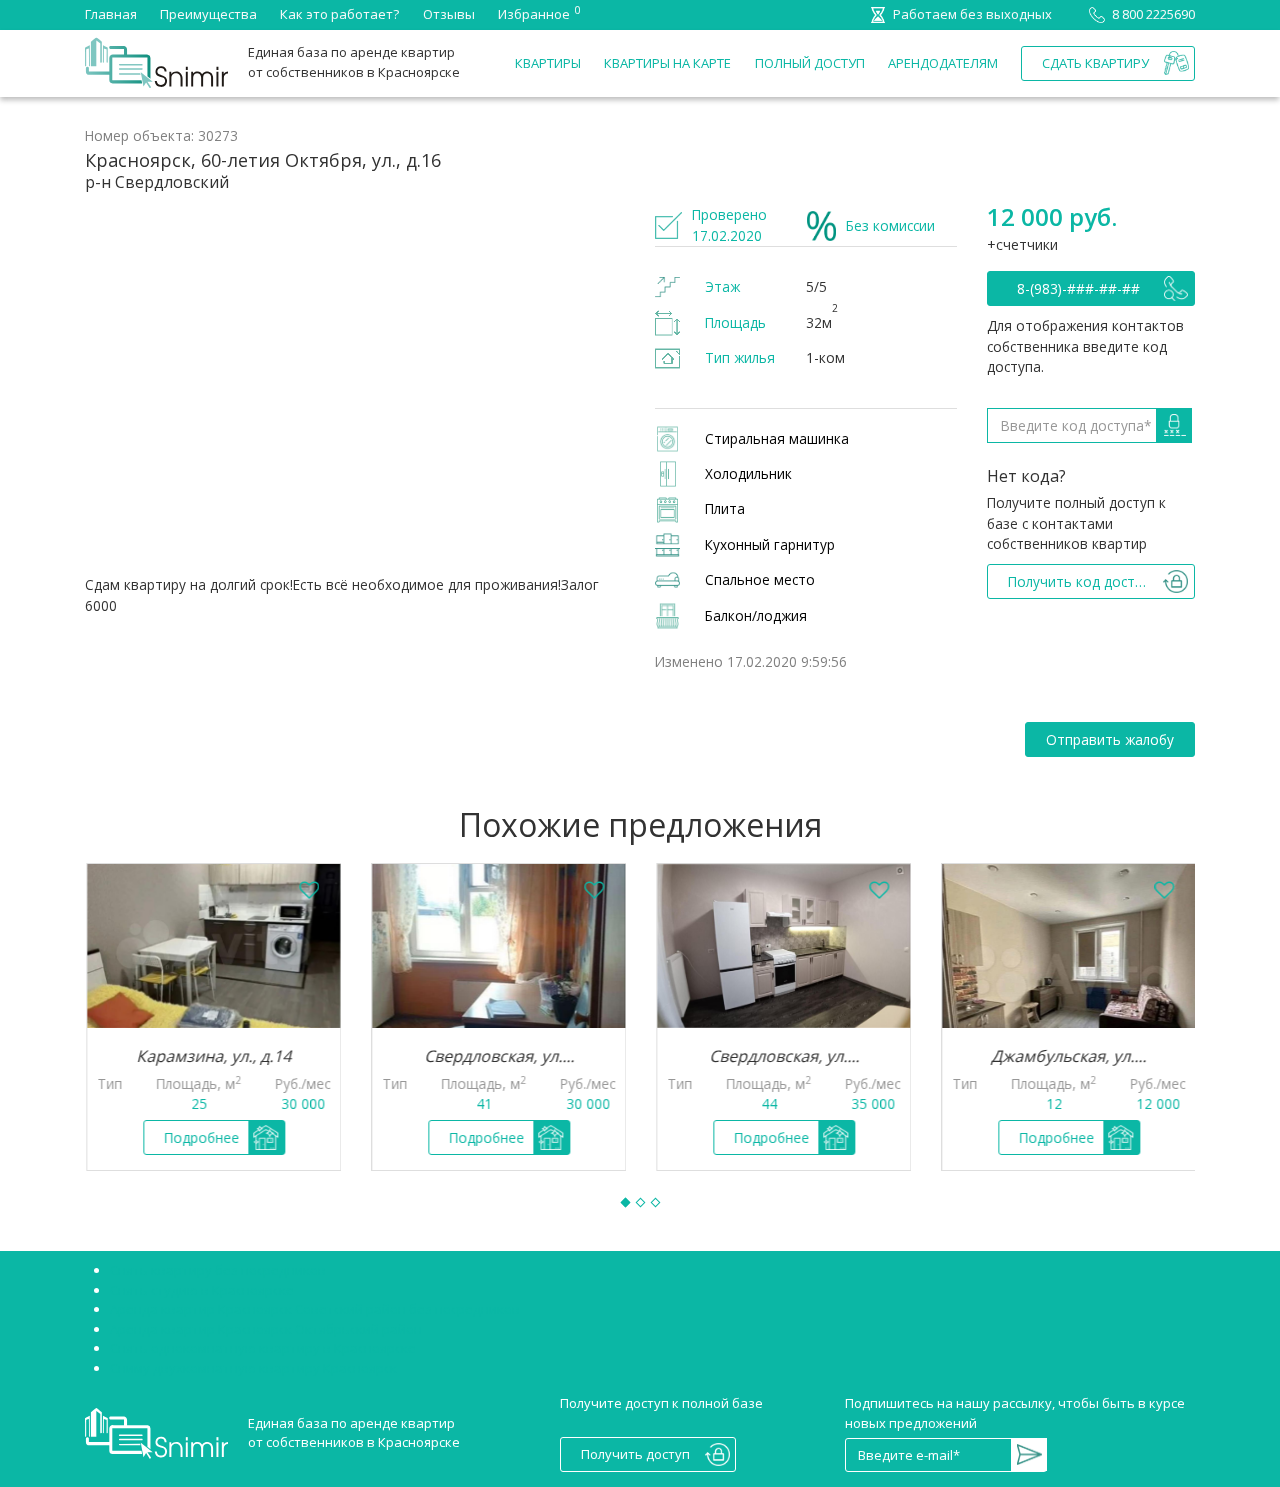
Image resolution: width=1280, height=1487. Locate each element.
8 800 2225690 (1153, 14)
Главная (111, 14)
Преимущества (208, 14)
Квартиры (548, 63)
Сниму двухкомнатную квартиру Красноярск (253, 1368)
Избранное (534, 13)
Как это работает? (339, 14)
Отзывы (449, 14)
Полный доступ (810, 63)
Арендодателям (943, 63)
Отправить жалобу (1110, 739)
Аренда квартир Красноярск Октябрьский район (266, 1329)
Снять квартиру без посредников (218, 1270)
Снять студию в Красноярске (202, 1290)
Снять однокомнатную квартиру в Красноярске (263, 1348)
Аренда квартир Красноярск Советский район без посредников (315, 1309)
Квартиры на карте (667, 63)
